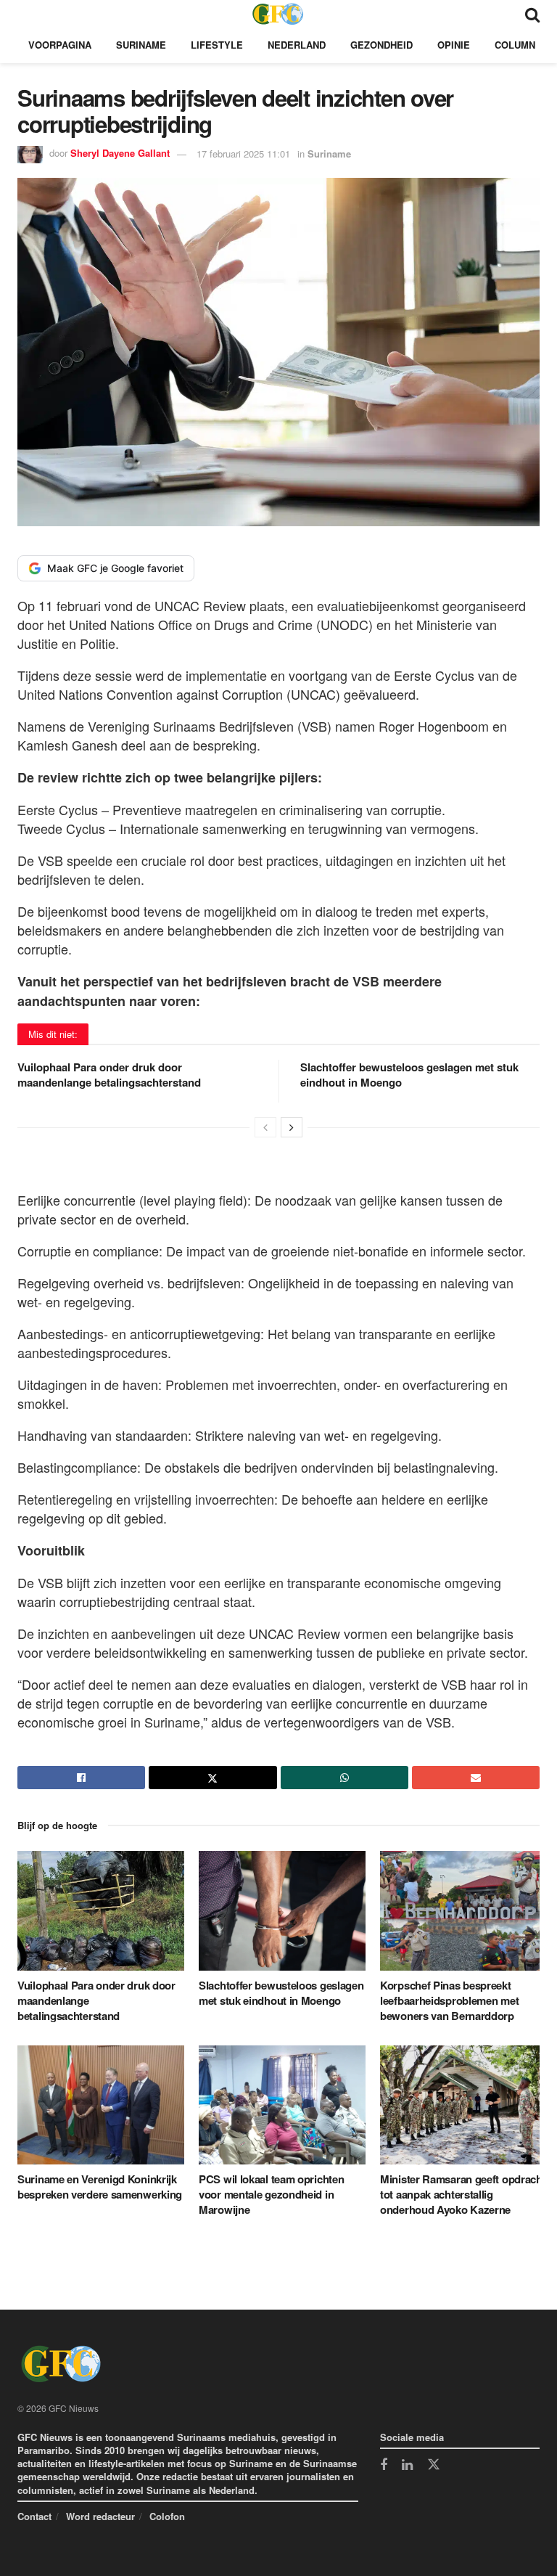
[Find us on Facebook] (384, 2466)
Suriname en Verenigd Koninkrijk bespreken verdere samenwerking (100, 2187)
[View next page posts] (292, 1127)
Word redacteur (100, 2516)
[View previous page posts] (265, 1127)
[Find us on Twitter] (434, 2465)
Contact (34, 2516)
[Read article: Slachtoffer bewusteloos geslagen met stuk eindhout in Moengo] (282, 1910)
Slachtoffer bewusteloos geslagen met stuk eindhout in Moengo (409, 1075)
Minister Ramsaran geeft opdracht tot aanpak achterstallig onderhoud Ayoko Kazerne (463, 2194)
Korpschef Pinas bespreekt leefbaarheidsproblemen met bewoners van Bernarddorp (449, 2000)
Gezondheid (381, 45)
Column (515, 45)
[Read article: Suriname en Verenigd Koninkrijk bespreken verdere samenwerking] (101, 2105)
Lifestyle (217, 45)
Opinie (454, 45)
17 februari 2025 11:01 (243, 154)
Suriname (141, 45)
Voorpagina (60, 45)
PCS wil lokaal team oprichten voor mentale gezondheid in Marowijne (271, 2194)
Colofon (167, 2516)
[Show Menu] (24, 13)
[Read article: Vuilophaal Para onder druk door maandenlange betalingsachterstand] (101, 1910)
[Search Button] (532, 13)
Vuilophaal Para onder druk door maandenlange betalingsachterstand (109, 1075)
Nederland (297, 45)
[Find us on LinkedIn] (407, 2466)
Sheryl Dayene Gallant (120, 154)
